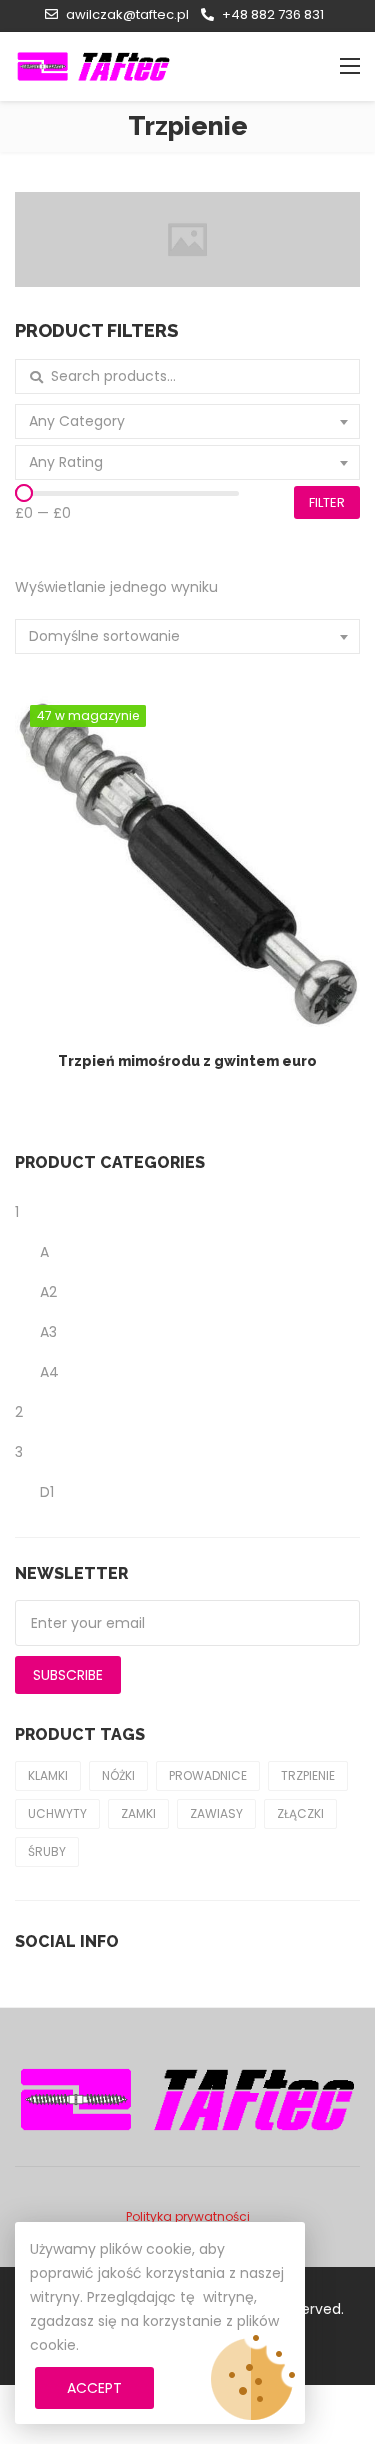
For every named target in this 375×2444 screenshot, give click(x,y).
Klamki (48, 1775)
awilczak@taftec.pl (127, 14)
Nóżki (118, 1775)
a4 (49, 1372)
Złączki (300, 1813)
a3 (48, 1332)
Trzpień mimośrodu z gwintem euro (187, 1061)
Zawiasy (216, 1813)
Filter (327, 502)
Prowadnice (208, 1775)
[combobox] (187, 421)
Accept (94, 2388)
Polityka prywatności (188, 2216)
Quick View (197, 819)
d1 (47, 1492)
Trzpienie (308, 1775)
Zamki (138, 1813)
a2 (48, 1292)
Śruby (47, 1851)
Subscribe (68, 1675)
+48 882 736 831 (273, 14)
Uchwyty (57, 1813)
